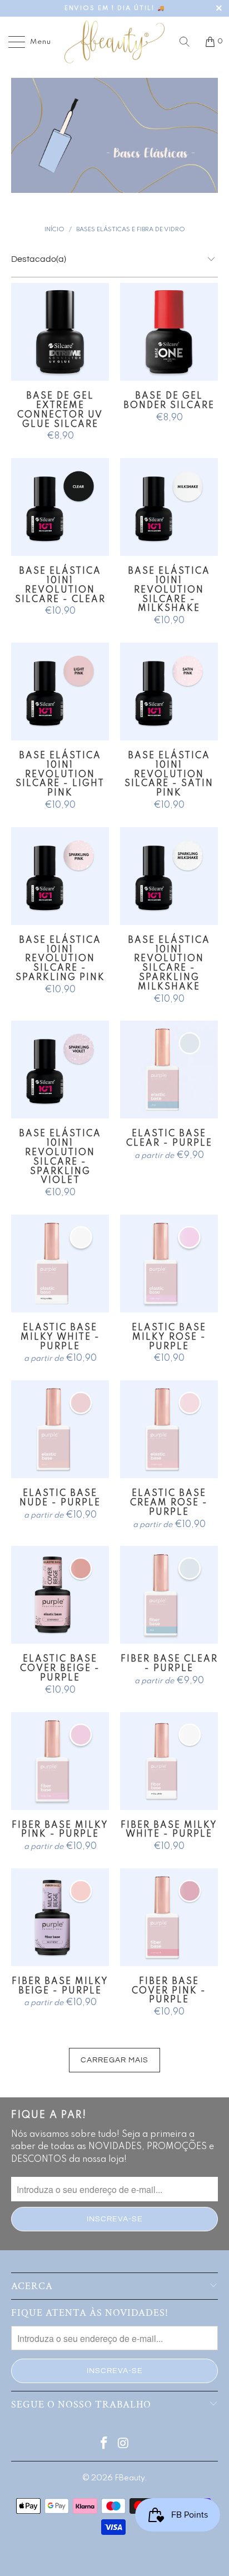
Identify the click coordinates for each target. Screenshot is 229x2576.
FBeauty (130, 2478)
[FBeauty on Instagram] (124, 2445)
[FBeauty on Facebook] (104, 2445)
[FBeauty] (114, 42)
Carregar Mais (114, 2060)
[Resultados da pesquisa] (188, 42)
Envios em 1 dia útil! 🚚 (115, 8)
